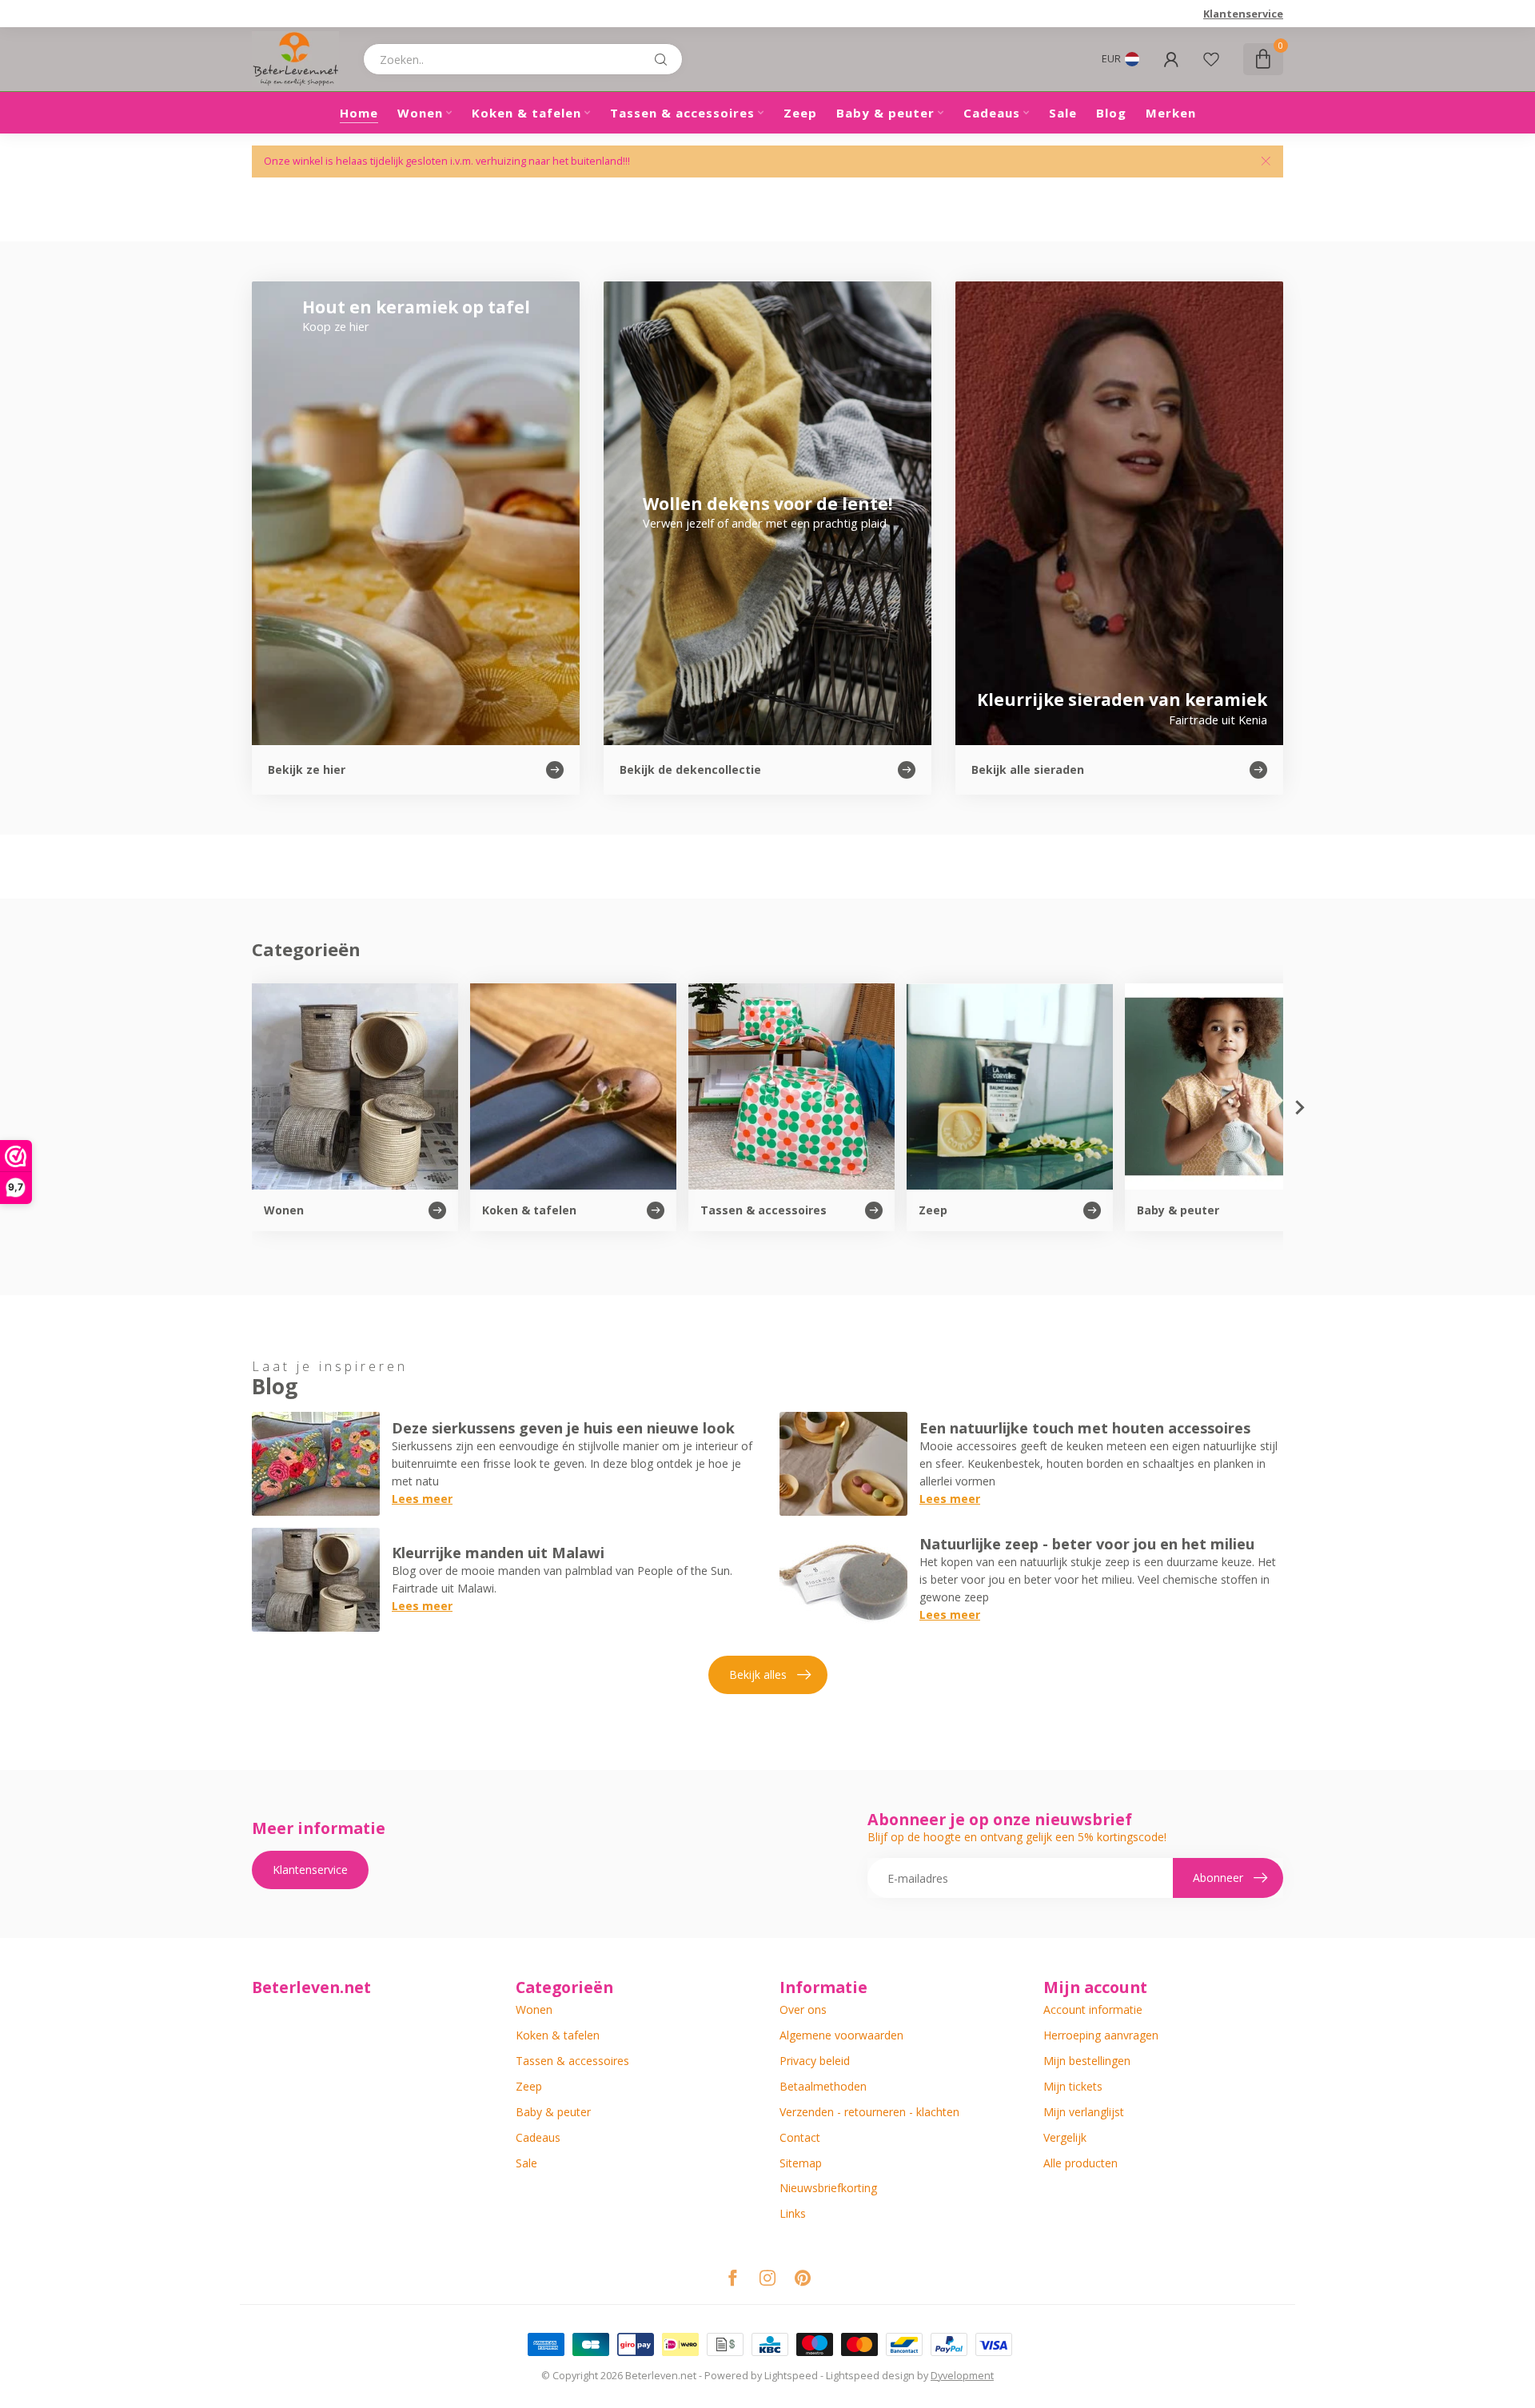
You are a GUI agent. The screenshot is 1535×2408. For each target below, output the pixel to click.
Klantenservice (1243, 14)
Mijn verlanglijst (1084, 2112)
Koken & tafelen (526, 113)
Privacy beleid (815, 2061)
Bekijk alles (758, 1674)
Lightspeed (791, 2376)
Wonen (420, 113)
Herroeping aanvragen (1101, 2035)
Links (793, 2213)
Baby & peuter (885, 113)
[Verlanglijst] (1211, 59)
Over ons (803, 2009)
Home (359, 113)
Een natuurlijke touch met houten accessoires (1085, 1428)
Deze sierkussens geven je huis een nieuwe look (563, 1428)
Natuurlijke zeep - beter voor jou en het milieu (1087, 1544)
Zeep (800, 113)
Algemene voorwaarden (841, 2035)
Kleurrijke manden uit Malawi (498, 1553)
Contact (800, 2137)
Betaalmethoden (823, 2086)
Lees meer (422, 1499)
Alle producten (1080, 2163)
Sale (1063, 113)
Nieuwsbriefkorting (828, 2188)
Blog (1111, 113)
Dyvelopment (962, 2376)
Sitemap (801, 2163)
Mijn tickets (1073, 2086)
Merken (1171, 113)
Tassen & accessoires (682, 113)
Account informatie (1093, 2009)
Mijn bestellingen (1087, 2061)
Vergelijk (1065, 2137)
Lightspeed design (870, 2376)
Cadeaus (992, 113)
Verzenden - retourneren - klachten (869, 2112)
